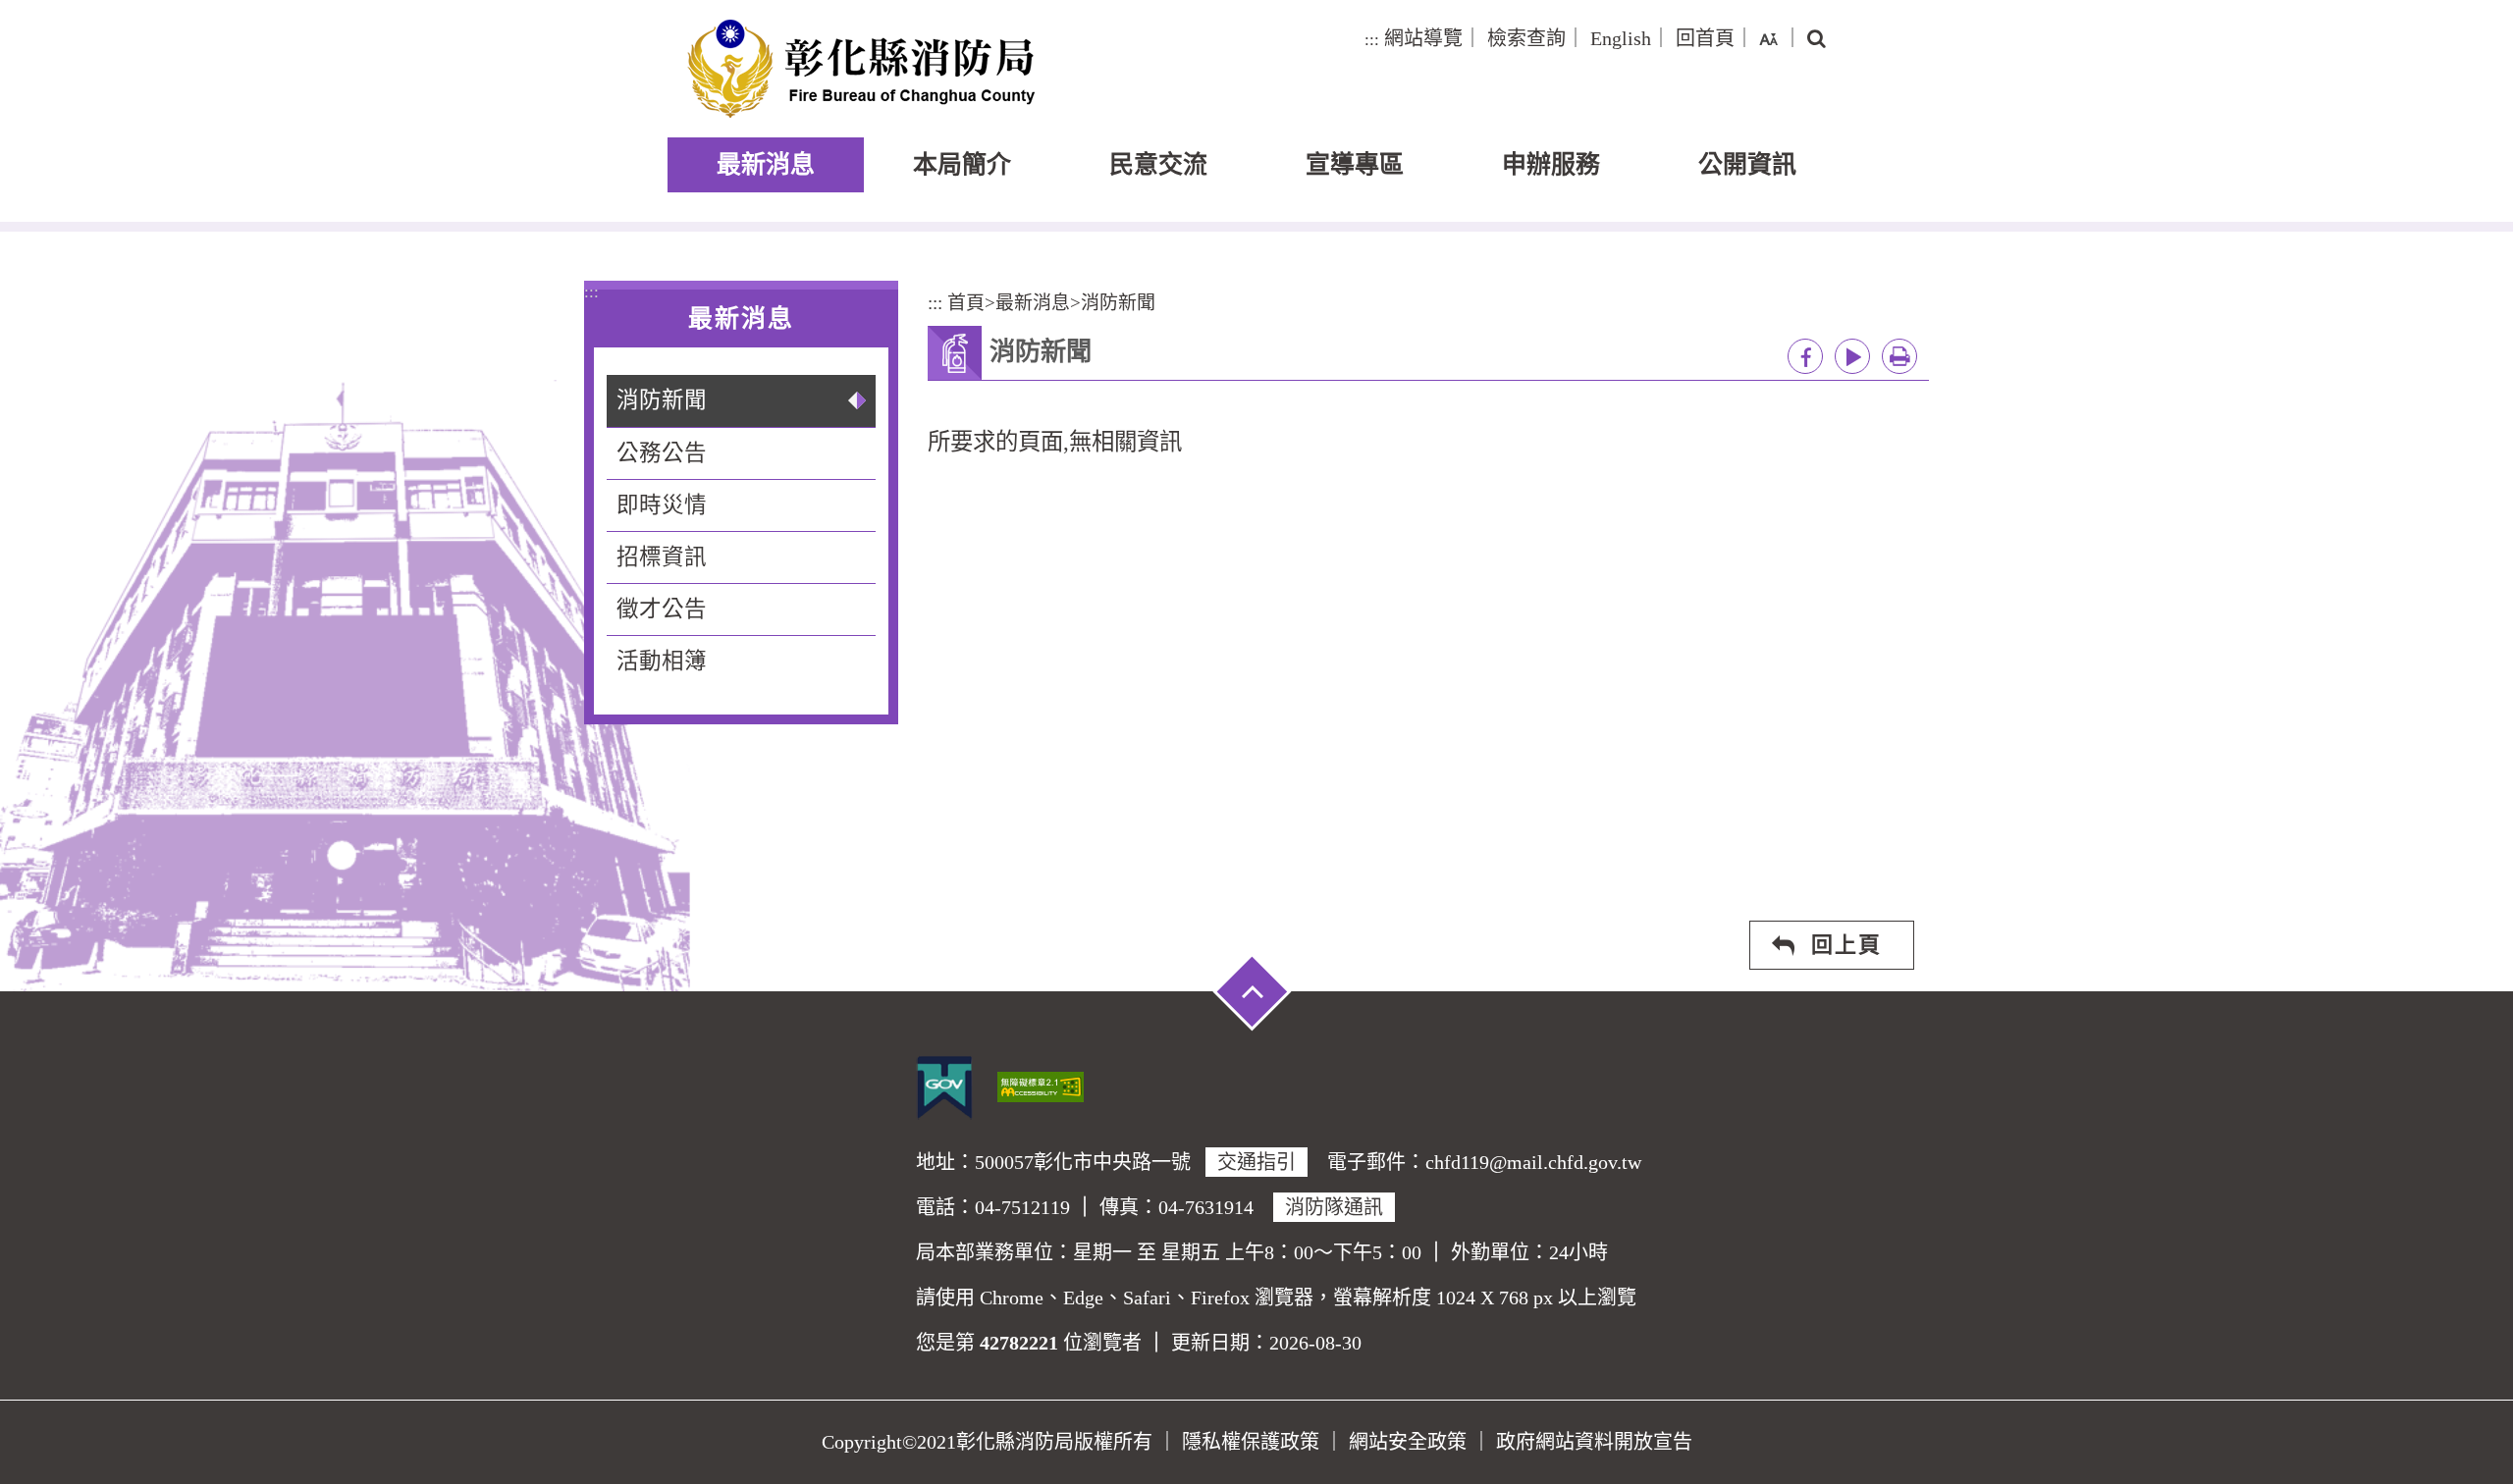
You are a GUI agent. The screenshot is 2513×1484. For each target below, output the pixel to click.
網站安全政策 (1408, 1442)
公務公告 (662, 453)
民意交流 (1158, 164)
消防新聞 (662, 400)
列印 (1899, 356)
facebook (1805, 356)
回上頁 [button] (1846, 945)
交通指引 (1256, 1162)
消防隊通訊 (1334, 1207)
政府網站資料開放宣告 (1594, 1442)
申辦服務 (1551, 164)
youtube (1852, 356)
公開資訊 (1747, 164)
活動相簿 (662, 661)
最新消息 (766, 164)
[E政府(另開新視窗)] (944, 1087)
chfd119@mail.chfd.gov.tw (1533, 1162)
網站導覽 (1423, 38)
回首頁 (1705, 38)
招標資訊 (662, 557)
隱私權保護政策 (1251, 1442)
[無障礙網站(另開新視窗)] (1041, 1085)
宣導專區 (1355, 164)
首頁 (966, 303)
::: (1372, 40)
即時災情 (662, 505)
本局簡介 (962, 164)
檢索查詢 (1526, 38)
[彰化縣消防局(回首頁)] (861, 69)
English (1621, 38)
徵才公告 (662, 609)
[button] (1768, 39)
